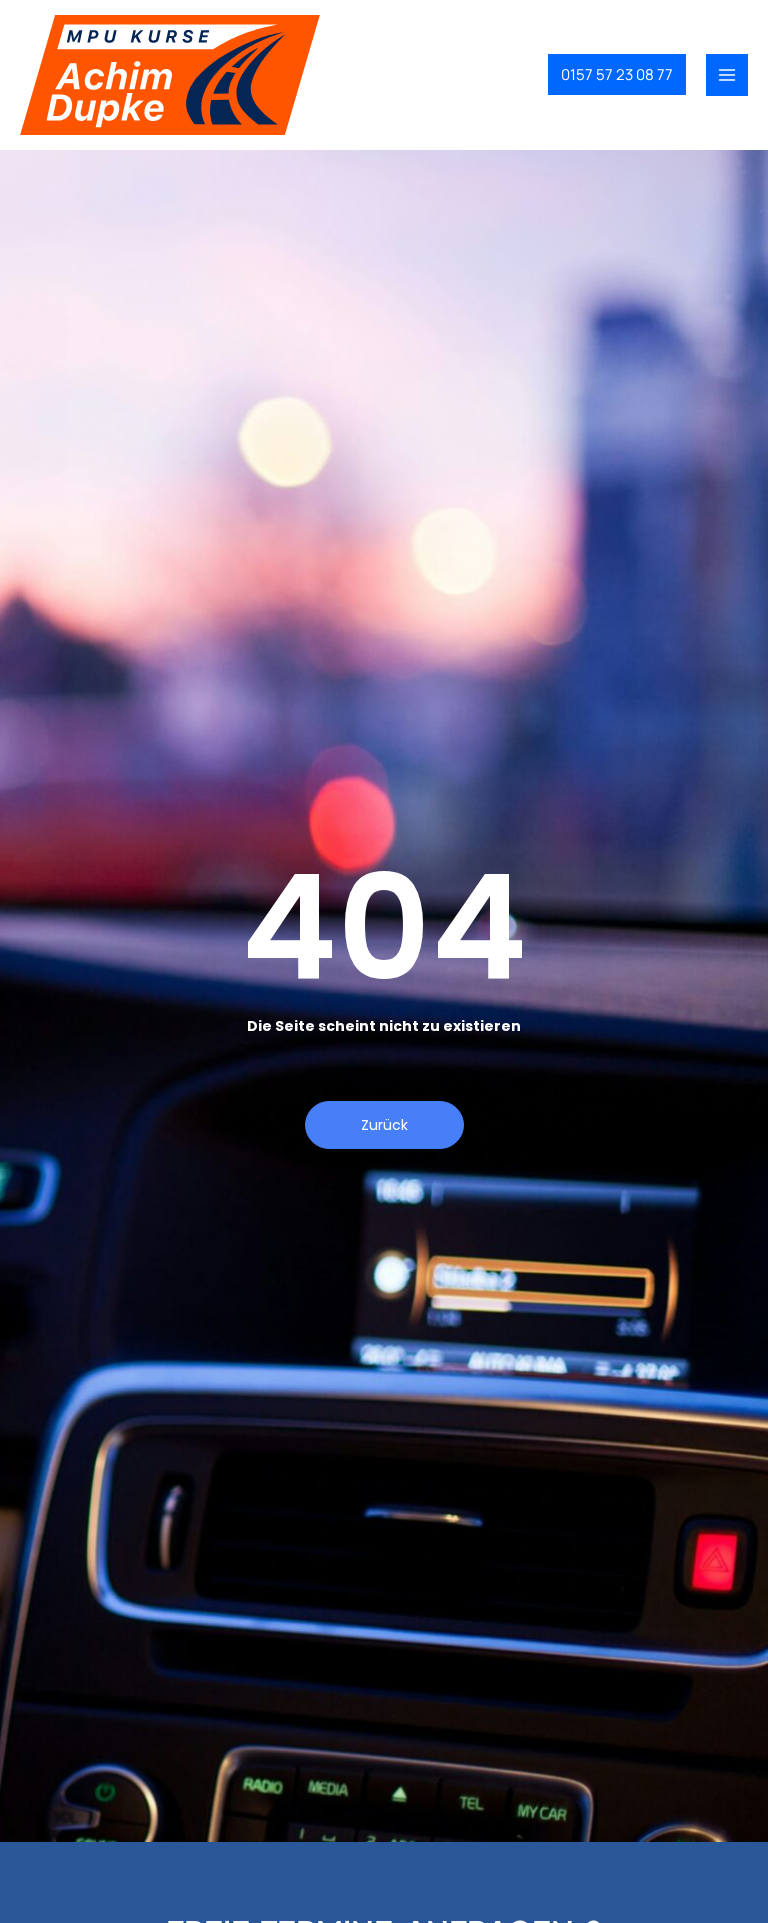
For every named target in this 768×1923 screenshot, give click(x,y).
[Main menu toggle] (727, 75)
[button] (617, 74)
